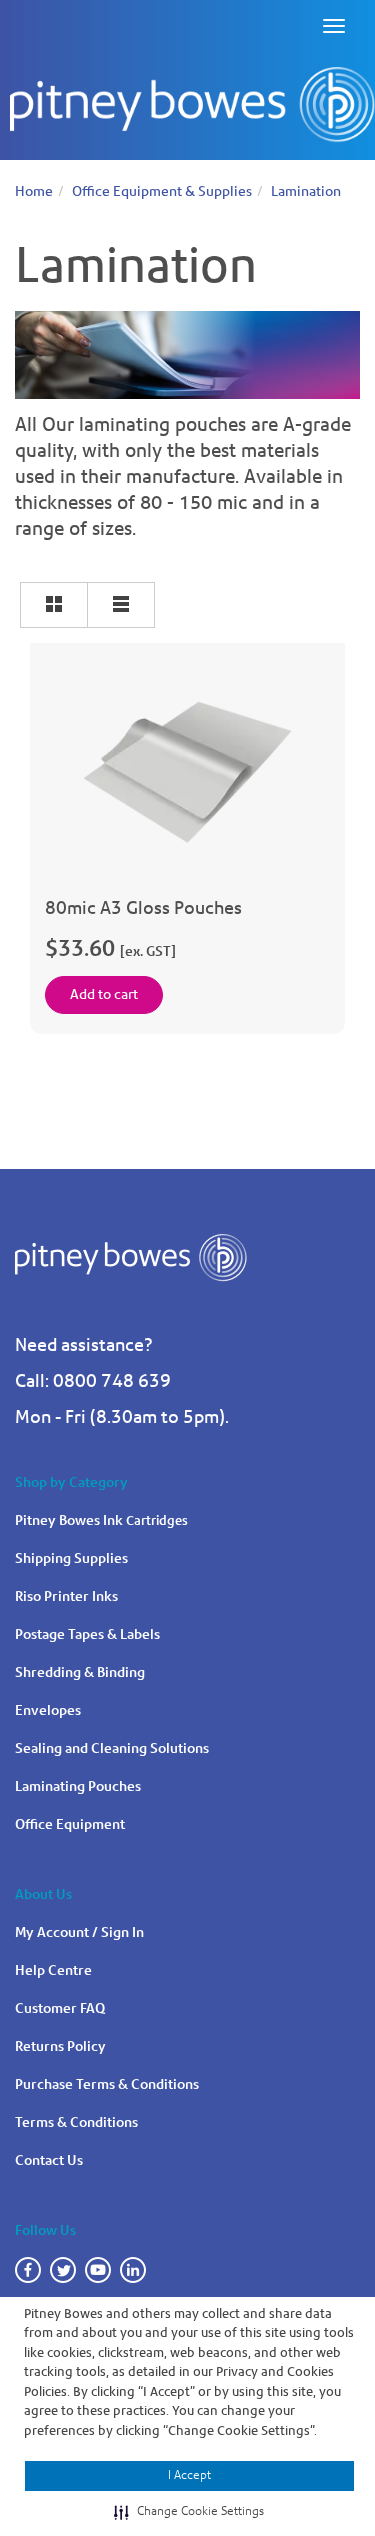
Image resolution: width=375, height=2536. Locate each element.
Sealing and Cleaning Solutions (112, 1748)
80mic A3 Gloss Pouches (143, 907)
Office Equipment (70, 1824)
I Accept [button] (189, 2475)
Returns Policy (60, 2046)
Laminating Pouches (78, 1786)
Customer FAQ (60, 2008)
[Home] (192, 105)
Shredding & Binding (80, 1672)
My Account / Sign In (79, 1932)
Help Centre (53, 1970)
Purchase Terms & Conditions (107, 2084)
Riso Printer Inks (66, 1596)
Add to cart (104, 994)
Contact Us (49, 2160)
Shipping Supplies (71, 1558)
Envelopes (48, 1710)
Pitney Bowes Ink (101, 1520)
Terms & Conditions (76, 2122)
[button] (189, 2512)
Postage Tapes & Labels (87, 1634)
